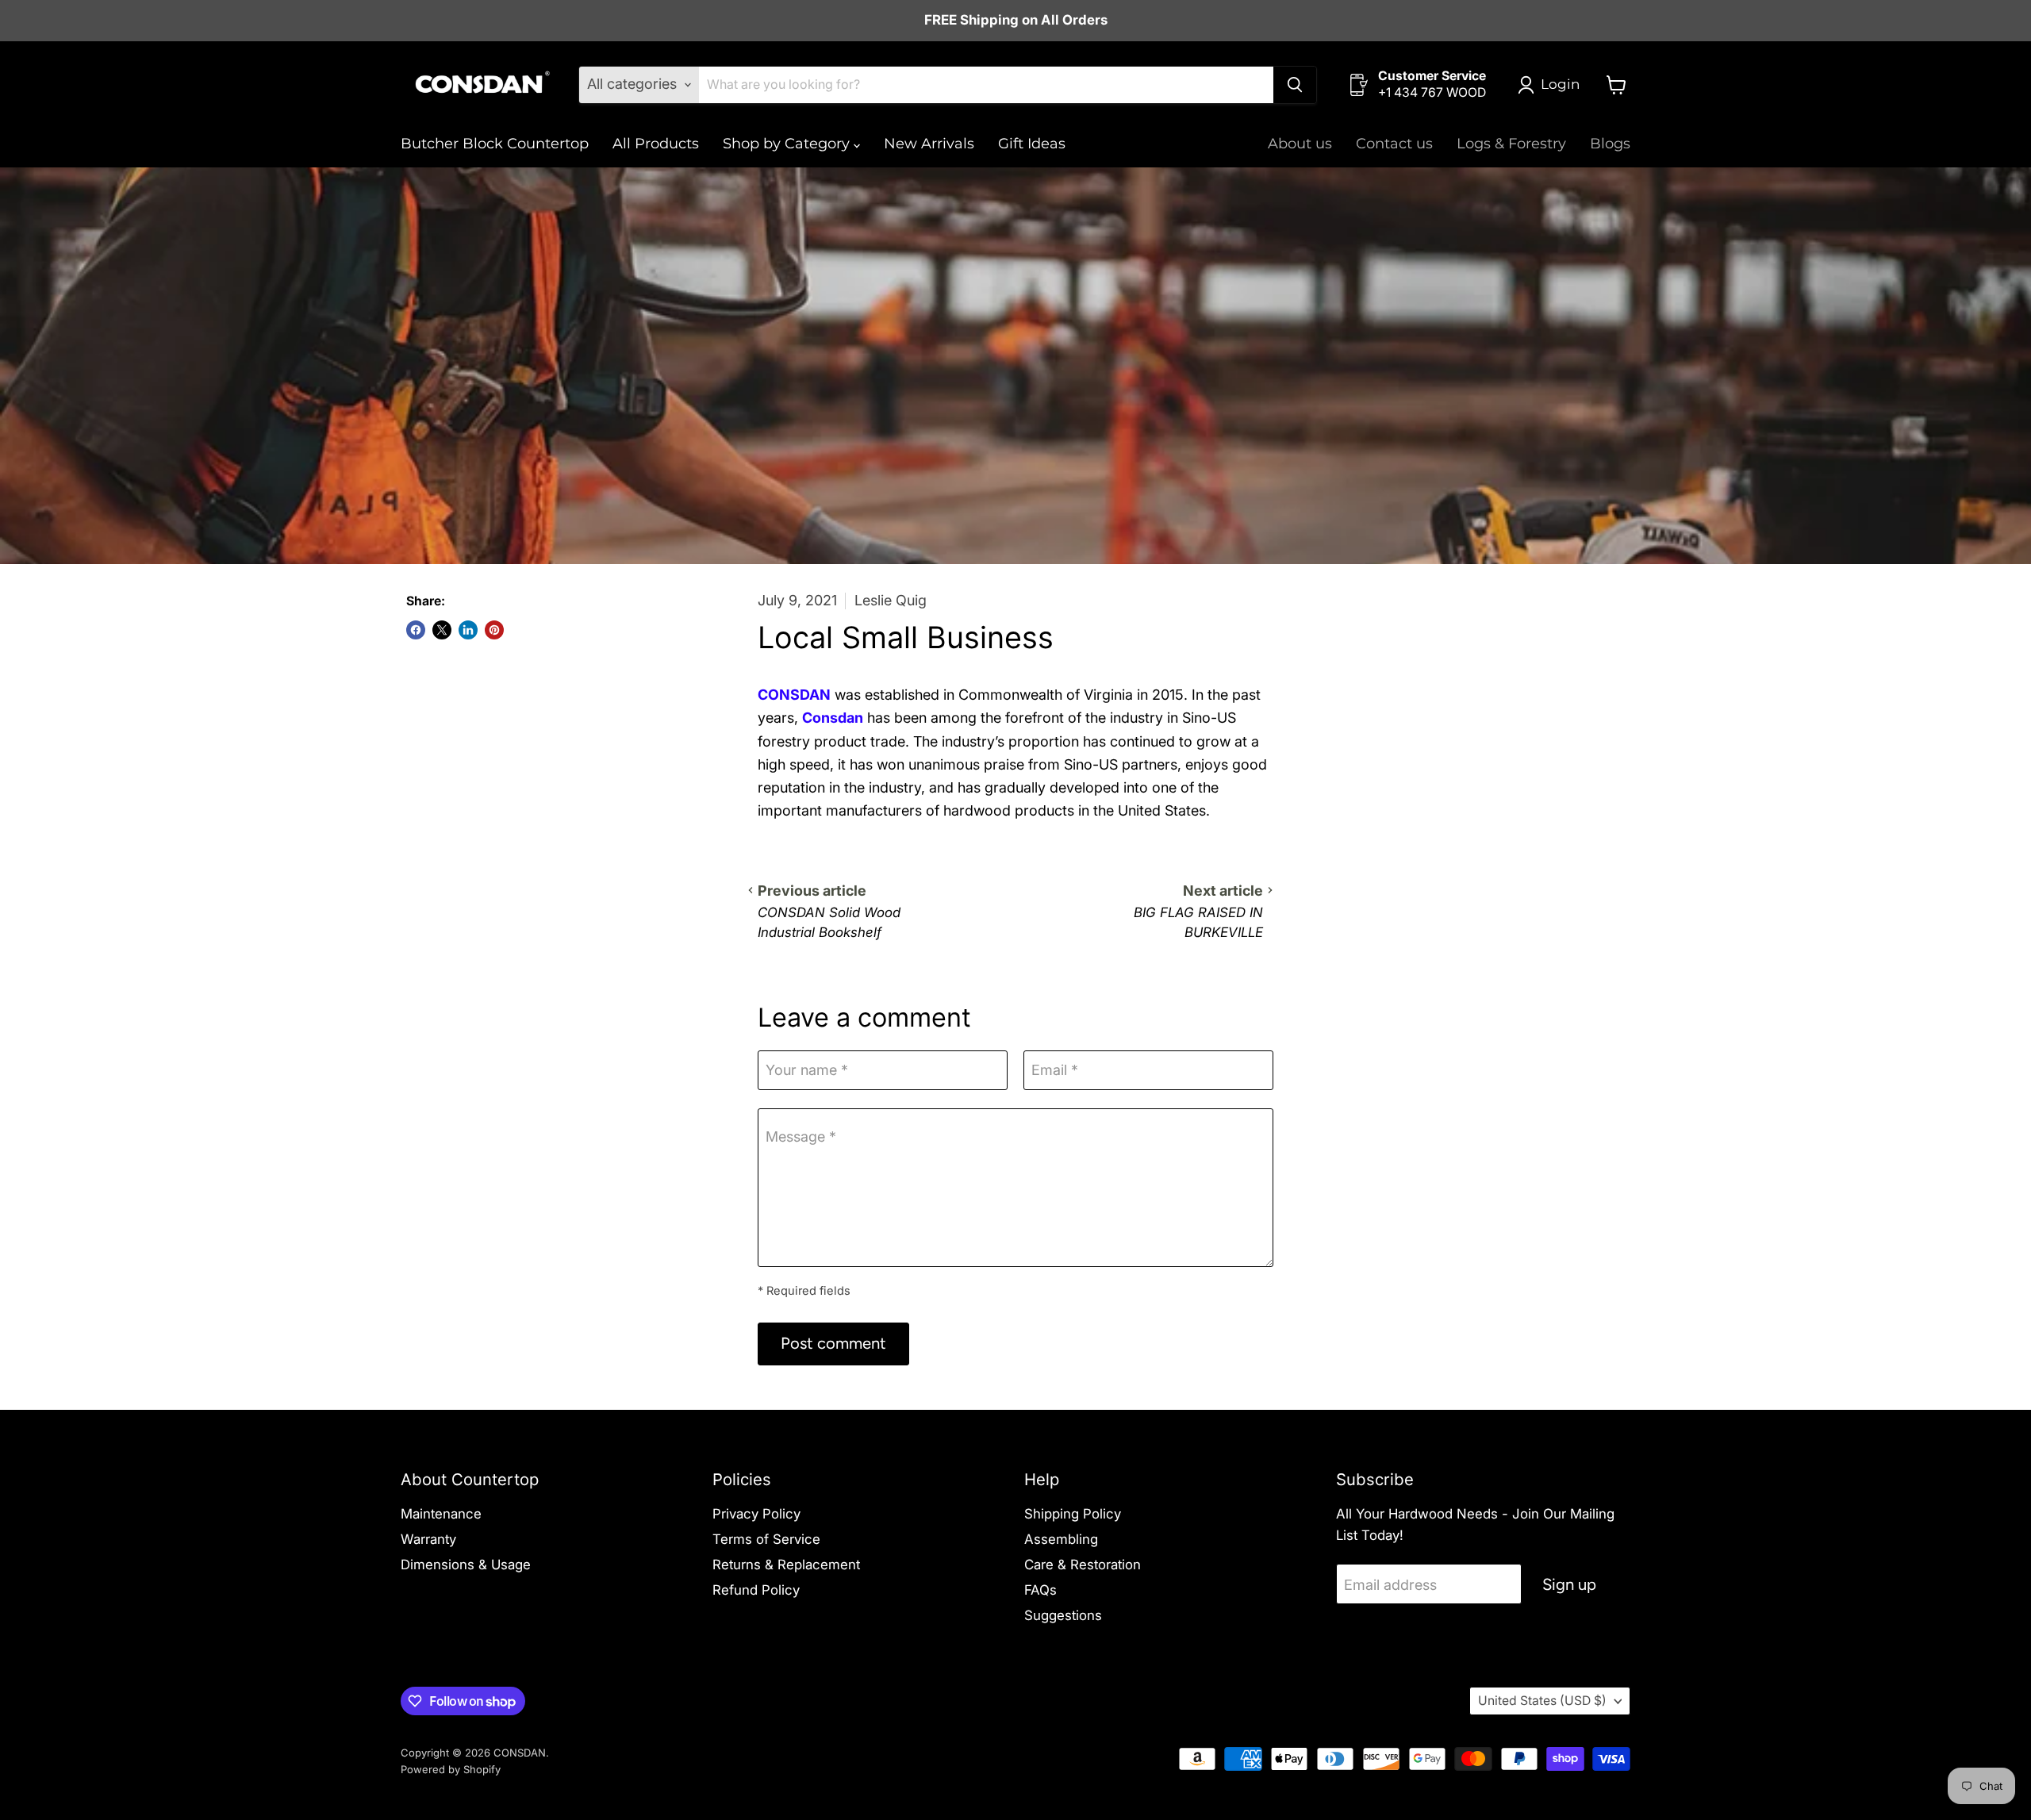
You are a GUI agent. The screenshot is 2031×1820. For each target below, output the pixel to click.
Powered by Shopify (451, 1769)
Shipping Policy (1073, 1514)
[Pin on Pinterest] (494, 630)
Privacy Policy (756, 1514)
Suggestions (1063, 1615)
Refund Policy (756, 1590)
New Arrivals (929, 144)
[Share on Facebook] (416, 630)
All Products (656, 144)
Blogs (1610, 144)
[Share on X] (442, 630)
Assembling (1061, 1539)
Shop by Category (788, 144)
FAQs (1040, 1590)
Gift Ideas (1032, 144)
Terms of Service (766, 1539)
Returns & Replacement (786, 1565)
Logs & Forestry (1511, 144)
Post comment (833, 1343)
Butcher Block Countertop (495, 144)
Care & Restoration (1083, 1565)
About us (1300, 144)
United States (1542, 1701)
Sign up (1569, 1584)
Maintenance (441, 1514)
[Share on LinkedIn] (468, 630)
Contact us (1394, 144)
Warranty (428, 1539)
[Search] (1295, 85)
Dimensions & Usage (466, 1565)
